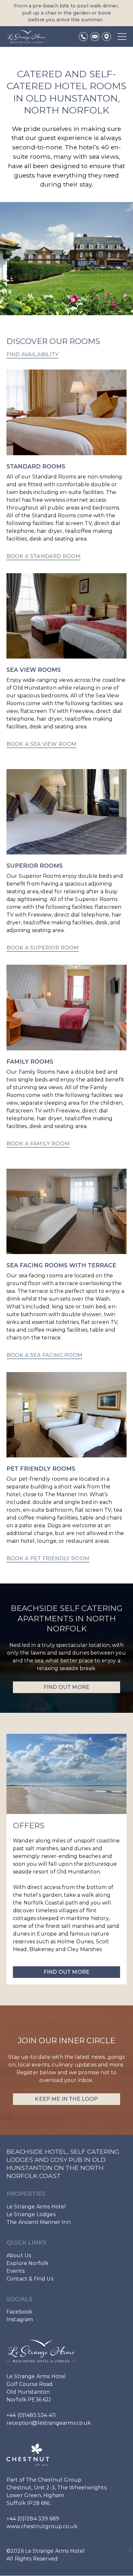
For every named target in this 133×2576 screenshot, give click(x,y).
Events (15, 2271)
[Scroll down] (66, 304)
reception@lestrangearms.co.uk (49, 2423)
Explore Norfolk (27, 2263)
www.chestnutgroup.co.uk (42, 2527)
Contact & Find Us (30, 2279)
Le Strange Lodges (31, 2214)
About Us (19, 2255)
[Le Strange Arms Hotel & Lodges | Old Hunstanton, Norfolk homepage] (26, 37)
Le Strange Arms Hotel (36, 2207)
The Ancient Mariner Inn (39, 2222)
